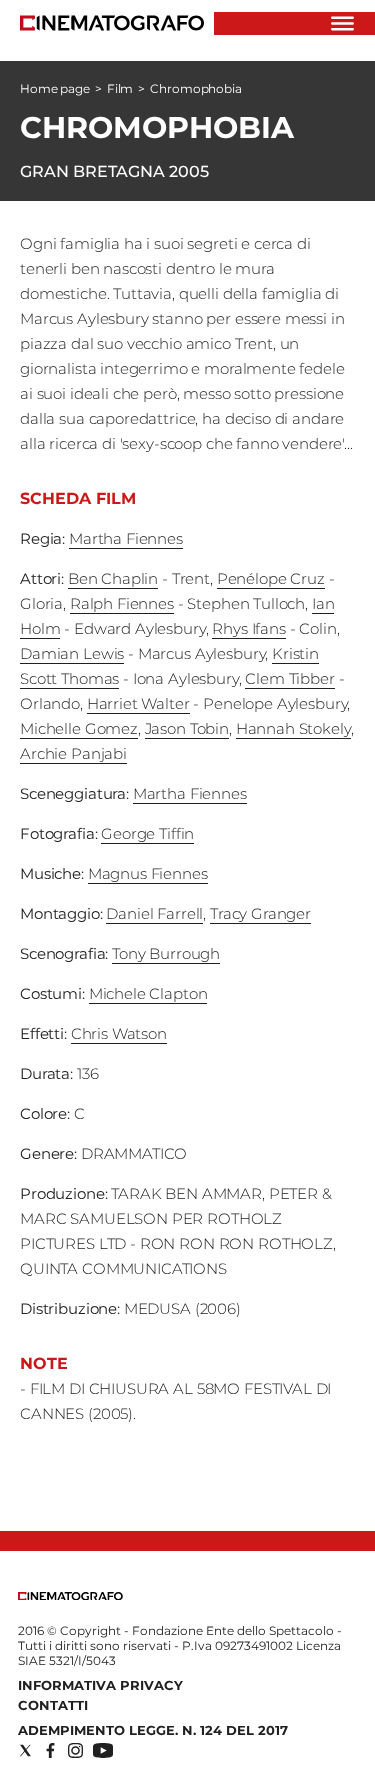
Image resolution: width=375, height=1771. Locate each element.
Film (120, 88)
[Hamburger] (342, 23)
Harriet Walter (138, 703)
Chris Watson (119, 1033)
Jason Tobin (187, 728)
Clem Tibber (289, 678)
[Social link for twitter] (25, 1750)
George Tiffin (147, 833)
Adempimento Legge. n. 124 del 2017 (153, 1730)
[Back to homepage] (70, 1595)
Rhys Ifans (249, 628)
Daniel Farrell (154, 913)
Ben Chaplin (113, 578)
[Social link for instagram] (75, 1750)
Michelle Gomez (79, 728)
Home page (55, 88)
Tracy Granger (260, 913)
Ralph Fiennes (122, 603)
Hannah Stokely (293, 728)
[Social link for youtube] (103, 1750)
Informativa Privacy (100, 1685)
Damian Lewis (72, 653)
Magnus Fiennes (148, 873)
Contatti (53, 1705)
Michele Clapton (148, 993)
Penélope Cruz (271, 578)
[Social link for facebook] (50, 1750)
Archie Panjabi (73, 753)
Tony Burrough (166, 953)
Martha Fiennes (126, 538)
